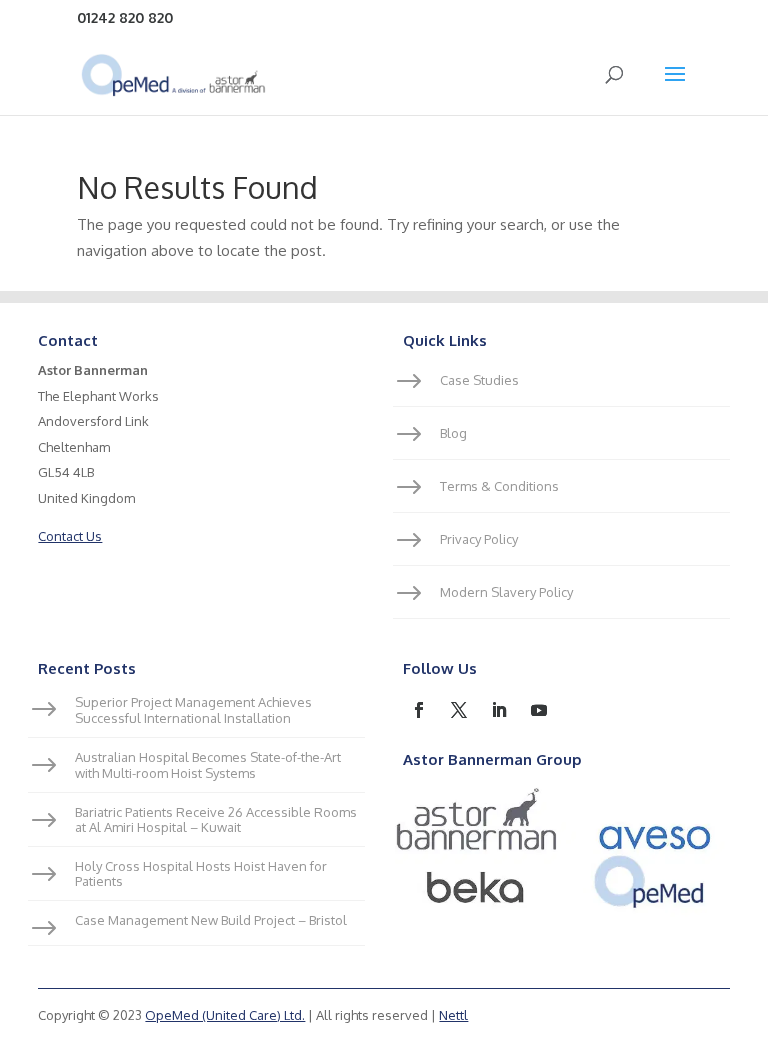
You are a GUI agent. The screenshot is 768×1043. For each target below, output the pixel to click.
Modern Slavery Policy (506, 592)
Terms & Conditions (499, 486)
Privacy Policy (479, 539)
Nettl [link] (453, 1015)
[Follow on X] (459, 710)
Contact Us (70, 536)
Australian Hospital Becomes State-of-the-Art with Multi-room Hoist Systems (208, 765)
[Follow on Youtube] (539, 710)
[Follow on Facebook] (419, 710)
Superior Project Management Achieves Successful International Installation (193, 710)
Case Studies (479, 380)
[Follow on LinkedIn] (499, 710)
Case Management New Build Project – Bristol (211, 920)
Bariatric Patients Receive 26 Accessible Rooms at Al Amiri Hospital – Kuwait (216, 820)
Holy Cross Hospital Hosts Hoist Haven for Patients (201, 874)
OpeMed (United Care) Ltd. (225, 1015)
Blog (453, 433)
